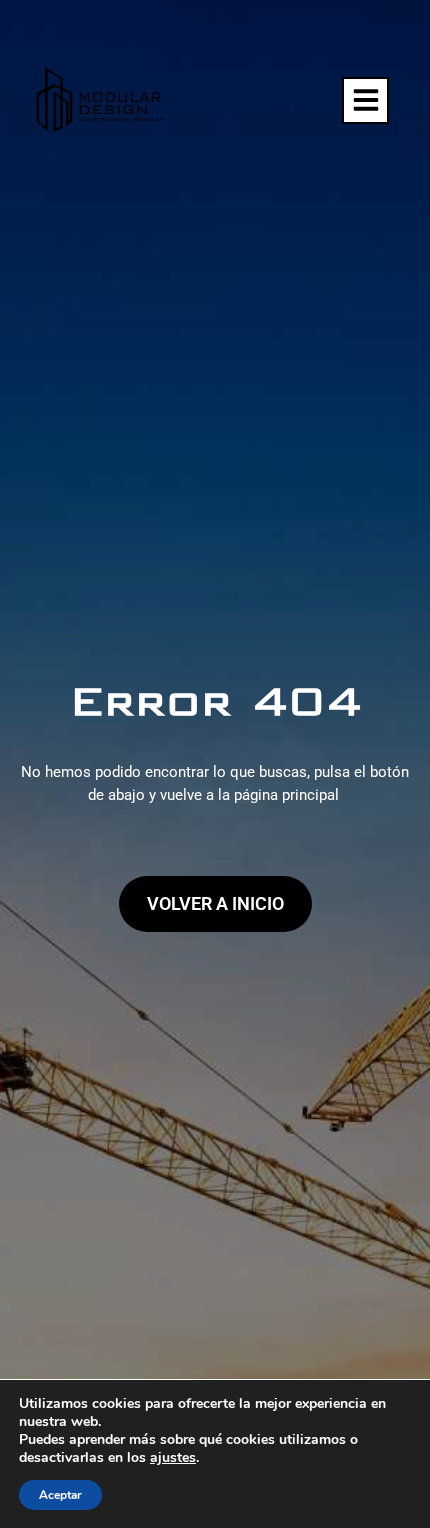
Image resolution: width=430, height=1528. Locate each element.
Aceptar (60, 1495)
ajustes (173, 1458)
